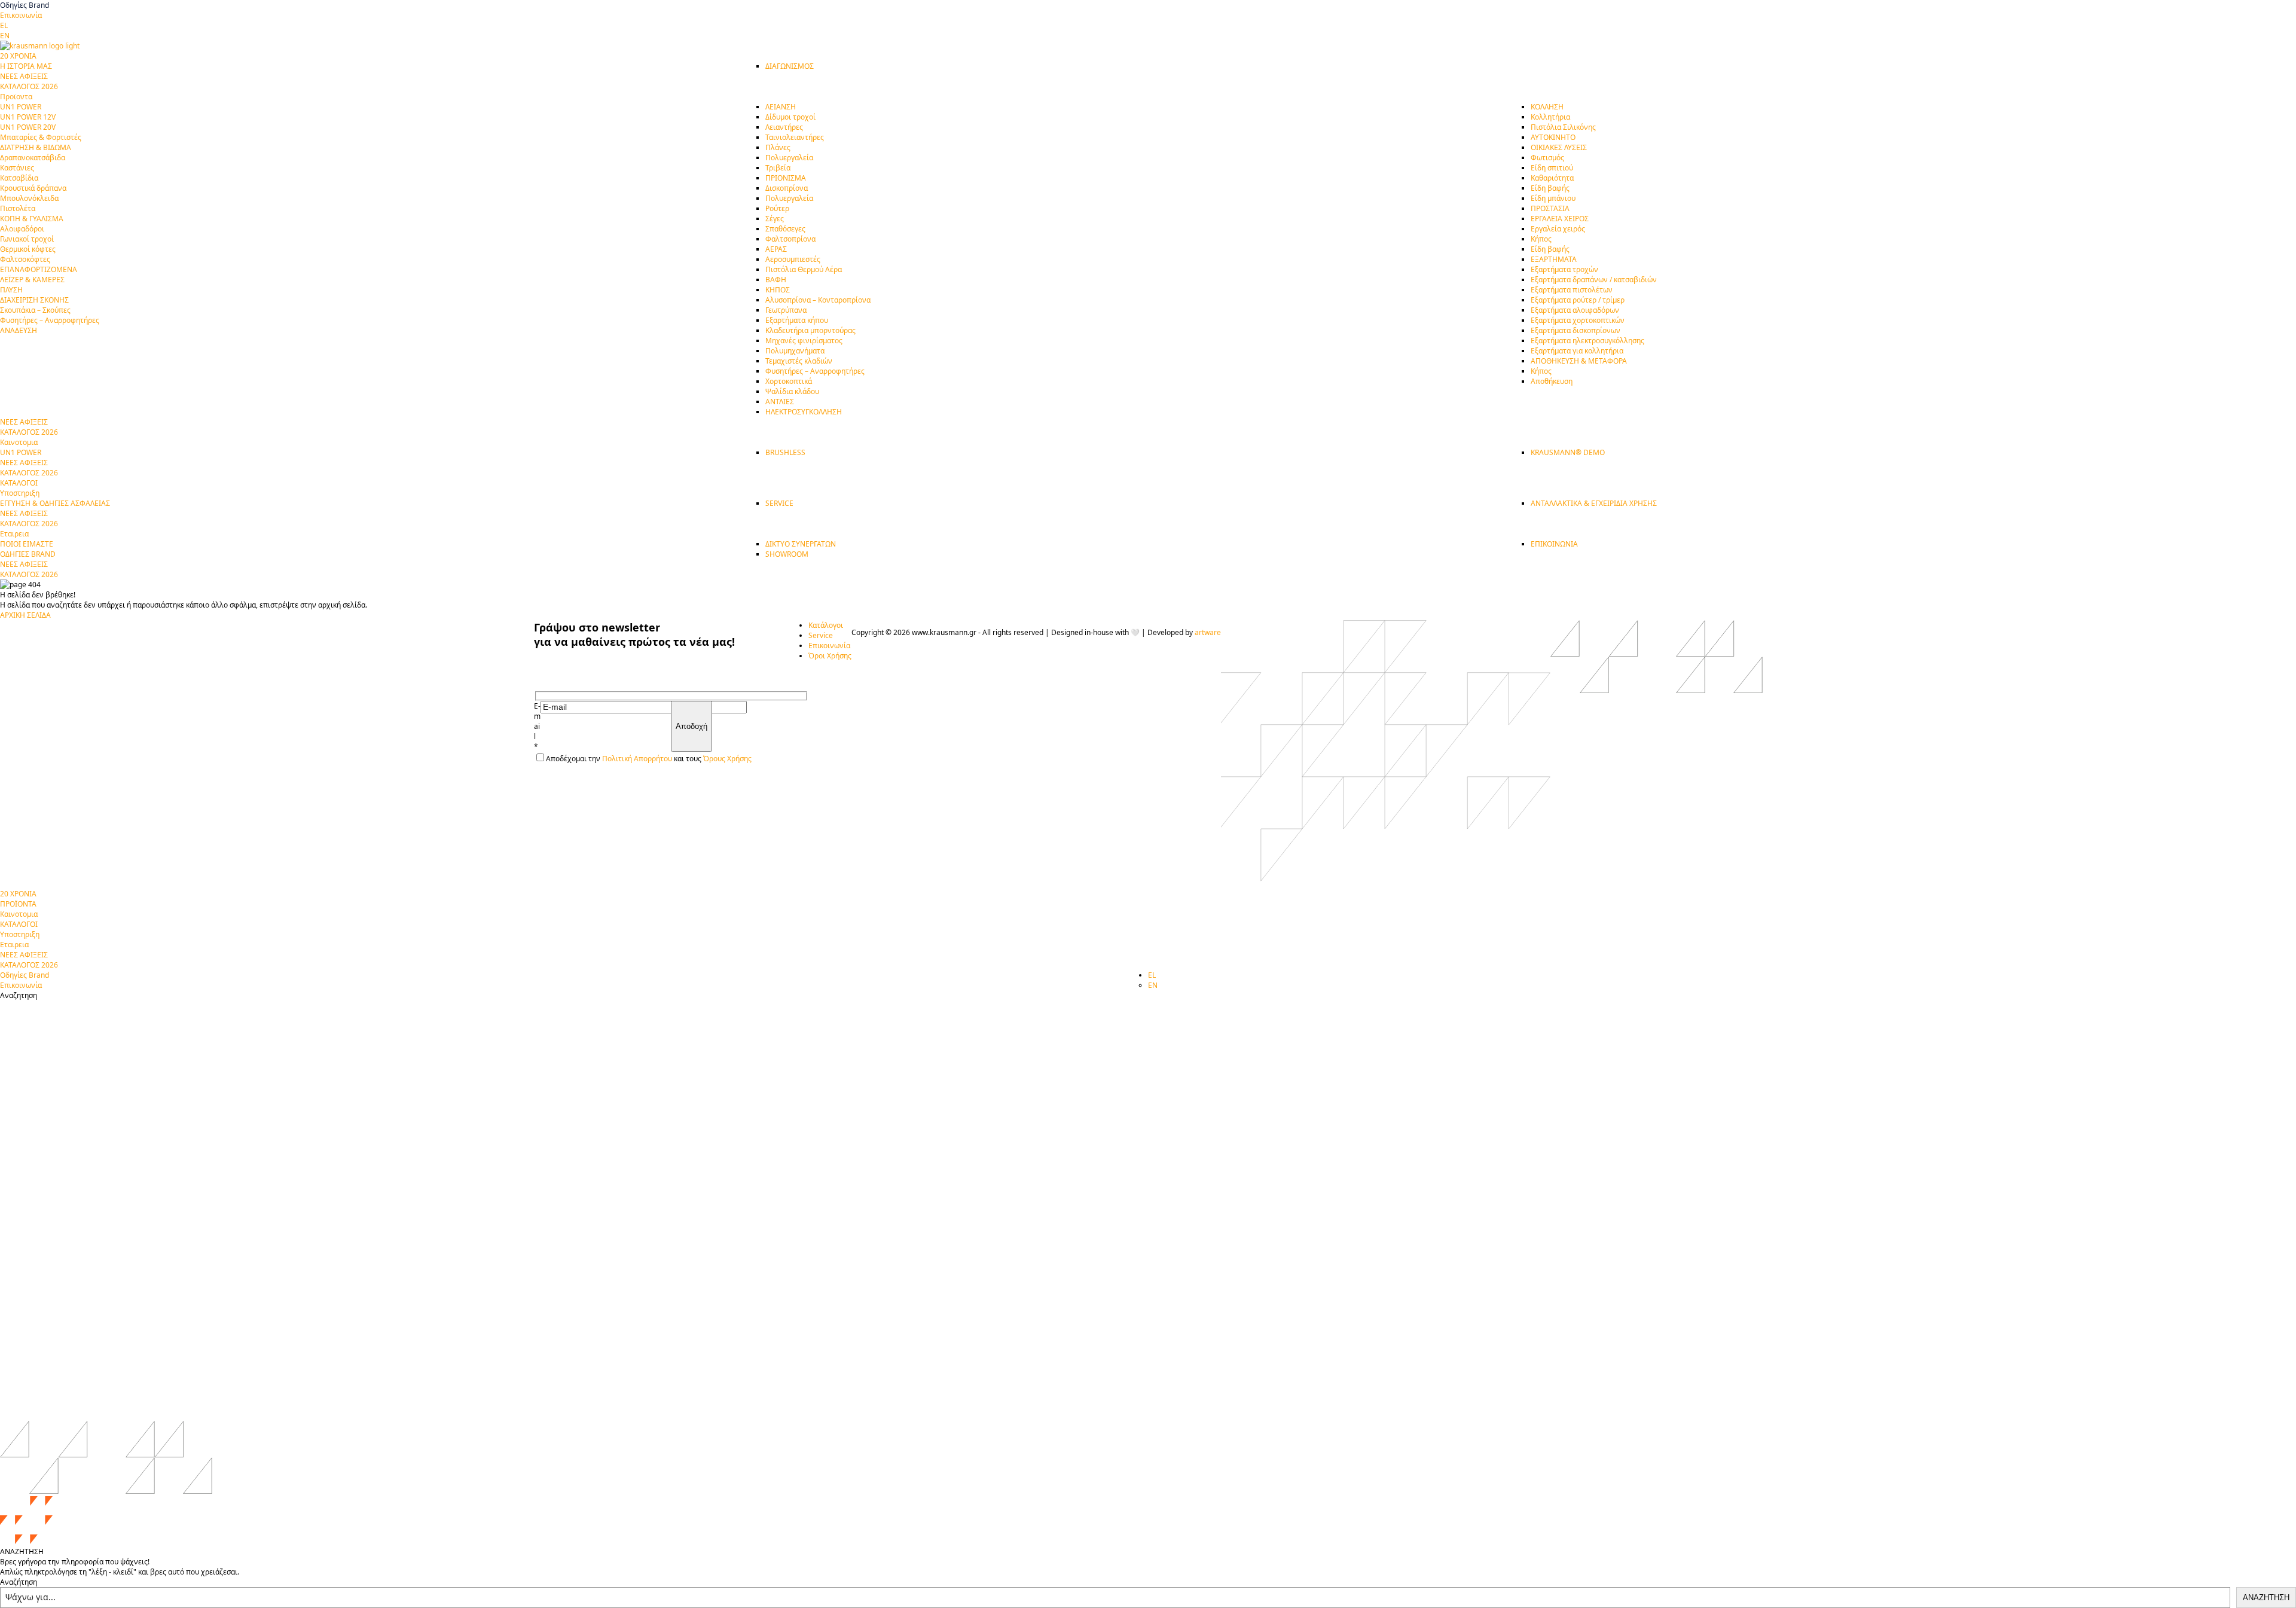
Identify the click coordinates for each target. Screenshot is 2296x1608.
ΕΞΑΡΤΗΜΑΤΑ (1554, 259)
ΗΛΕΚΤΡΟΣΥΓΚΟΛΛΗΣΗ (804, 412)
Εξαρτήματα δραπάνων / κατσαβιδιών (1594, 280)
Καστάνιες (17, 168)
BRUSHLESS (785, 452)
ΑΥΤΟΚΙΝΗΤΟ (1553, 137)
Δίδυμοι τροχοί (790, 117)
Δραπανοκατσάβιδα (33, 158)
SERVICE (779, 503)
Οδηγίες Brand (25, 5)
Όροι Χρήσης (830, 656)
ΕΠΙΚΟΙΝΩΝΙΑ (1554, 544)
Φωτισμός (1547, 158)
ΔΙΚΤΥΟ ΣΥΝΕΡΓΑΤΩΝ (801, 544)
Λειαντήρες (784, 127)
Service (821, 635)
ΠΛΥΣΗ (11, 290)
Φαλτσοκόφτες (25, 259)
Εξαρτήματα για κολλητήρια (1577, 351)
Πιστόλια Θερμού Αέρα (804, 269)
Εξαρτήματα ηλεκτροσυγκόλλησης (1587, 341)
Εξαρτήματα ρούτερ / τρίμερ (1578, 300)
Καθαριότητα (1552, 178)
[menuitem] (4, 25)
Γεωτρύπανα (786, 310)
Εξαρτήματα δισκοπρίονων (1576, 330)
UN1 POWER (21, 107)
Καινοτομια (19, 914)
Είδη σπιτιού (1552, 168)
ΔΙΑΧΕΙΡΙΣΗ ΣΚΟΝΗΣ (34, 300)
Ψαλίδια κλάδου (792, 391)
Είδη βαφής (1550, 188)
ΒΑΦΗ (776, 280)
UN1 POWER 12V (28, 117)
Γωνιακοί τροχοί (27, 239)
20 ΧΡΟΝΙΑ (18, 894)
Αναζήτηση (19, 1582)
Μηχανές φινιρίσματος (804, 341)
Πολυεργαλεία (789, 158)
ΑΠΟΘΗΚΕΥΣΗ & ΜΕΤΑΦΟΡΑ (1579, 361)
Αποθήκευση (1552, 381)
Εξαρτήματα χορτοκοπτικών (1578, 320)
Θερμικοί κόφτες (28, 249)
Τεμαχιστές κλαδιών (799, 361)
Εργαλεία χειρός (1558, 229)
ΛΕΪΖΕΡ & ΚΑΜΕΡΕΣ (32, 280)
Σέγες (775, 219)
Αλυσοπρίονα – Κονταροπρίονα (818, 300)
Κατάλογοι (826, 625)
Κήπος (1541, 239)
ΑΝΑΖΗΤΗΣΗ (2266, 1598)
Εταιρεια (14, 945)
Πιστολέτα (18, 208)
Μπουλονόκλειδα (29, 198)
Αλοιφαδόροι (22, 229)
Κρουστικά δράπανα (33, 188)
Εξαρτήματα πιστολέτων (1572, 290)
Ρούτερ (777, 208)
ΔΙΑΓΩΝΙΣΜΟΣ (790, 66)
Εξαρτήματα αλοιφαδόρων (1575, 310)
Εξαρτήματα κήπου (797, 320)
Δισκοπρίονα (787, 188)
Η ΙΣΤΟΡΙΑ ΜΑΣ (26, 66)
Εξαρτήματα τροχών (1564, 269)
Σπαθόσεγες (785, 229)
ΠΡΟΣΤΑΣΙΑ (1550, 208)
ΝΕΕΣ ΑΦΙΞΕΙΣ (24, 76)
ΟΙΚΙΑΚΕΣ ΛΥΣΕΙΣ (1559, 147)
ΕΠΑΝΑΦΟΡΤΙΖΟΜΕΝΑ (39, 269)
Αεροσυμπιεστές (793, 259)
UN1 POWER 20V (28, 127)
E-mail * (537, 726)
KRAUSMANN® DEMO (1568, 452)
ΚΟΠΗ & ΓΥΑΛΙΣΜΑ (32, 219)
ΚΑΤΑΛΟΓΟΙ (19, 924)
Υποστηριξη (20, 934)
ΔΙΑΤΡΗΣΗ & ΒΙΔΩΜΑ (36, 147)
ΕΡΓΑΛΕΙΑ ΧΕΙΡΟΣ (1560, 219)
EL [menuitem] (4, 25)
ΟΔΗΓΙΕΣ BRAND (28, 554)
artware (1208, 632)
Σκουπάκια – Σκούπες (35, 310)
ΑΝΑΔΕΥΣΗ (19, 330)
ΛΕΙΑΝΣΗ (781, 107)
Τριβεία (778, 168)
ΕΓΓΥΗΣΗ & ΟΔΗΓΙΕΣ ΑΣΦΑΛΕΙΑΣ (55, 503)
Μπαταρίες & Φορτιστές (41, 137)
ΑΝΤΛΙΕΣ (780, 402)
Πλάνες (778, 147)
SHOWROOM (787, 554)
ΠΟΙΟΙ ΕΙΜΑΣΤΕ (27, 544)
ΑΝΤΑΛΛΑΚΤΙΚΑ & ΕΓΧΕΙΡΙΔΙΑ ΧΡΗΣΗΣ (1594, 503)
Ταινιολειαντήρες (795, 137)
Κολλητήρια (1550, 117)
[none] (1148, 30)
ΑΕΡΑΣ (776, 249)
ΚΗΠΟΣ (778, 290)
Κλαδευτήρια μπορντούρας (810, 330)
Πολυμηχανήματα (795, 351)
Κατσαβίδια (19, 178)
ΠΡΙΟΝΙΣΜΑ (786, 178)
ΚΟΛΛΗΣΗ (1547, 107)
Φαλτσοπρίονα (790, 239)
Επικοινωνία (21, 15)
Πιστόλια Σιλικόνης (1563, 127)
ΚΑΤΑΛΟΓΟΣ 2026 (29, 86)
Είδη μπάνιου (1553, 198)
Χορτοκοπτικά (789, 381)
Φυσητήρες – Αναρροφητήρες (50, 320)
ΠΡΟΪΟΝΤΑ (18, 904)
